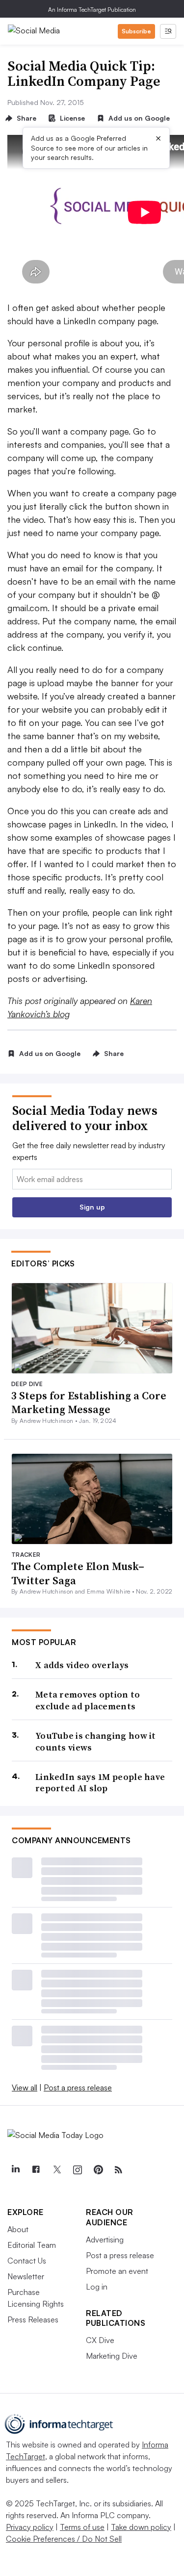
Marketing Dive (112, 2356)
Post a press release (78, 2087)
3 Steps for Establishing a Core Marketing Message (89, 1403)
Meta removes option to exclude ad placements (88, 1700)
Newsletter (26, 2276)
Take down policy (141, 2527)
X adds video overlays (82, 1665)
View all (25, 2087)
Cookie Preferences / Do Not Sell (64, 2539)
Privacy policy (30, 2527)
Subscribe (136, 31)
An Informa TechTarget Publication (92, 10)
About (18, 2229)
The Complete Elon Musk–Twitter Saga (78, 1573)
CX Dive (100, 2340)
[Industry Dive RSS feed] (118, 2170)
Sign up (92, 1207)
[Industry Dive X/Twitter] (56, 2170)
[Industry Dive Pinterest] (98, 2170)
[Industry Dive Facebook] (36, 2170)
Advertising (105, 2240)
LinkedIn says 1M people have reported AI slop (100, 1783)
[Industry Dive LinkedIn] (15, 2170)
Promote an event (117, 2271)
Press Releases (33, 2319)
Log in (97, 2287)
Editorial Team (32, 2245)
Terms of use (82, 2527)
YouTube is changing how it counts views (96, 1741)
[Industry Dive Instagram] (77, 2170)
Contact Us (27, 2261)
